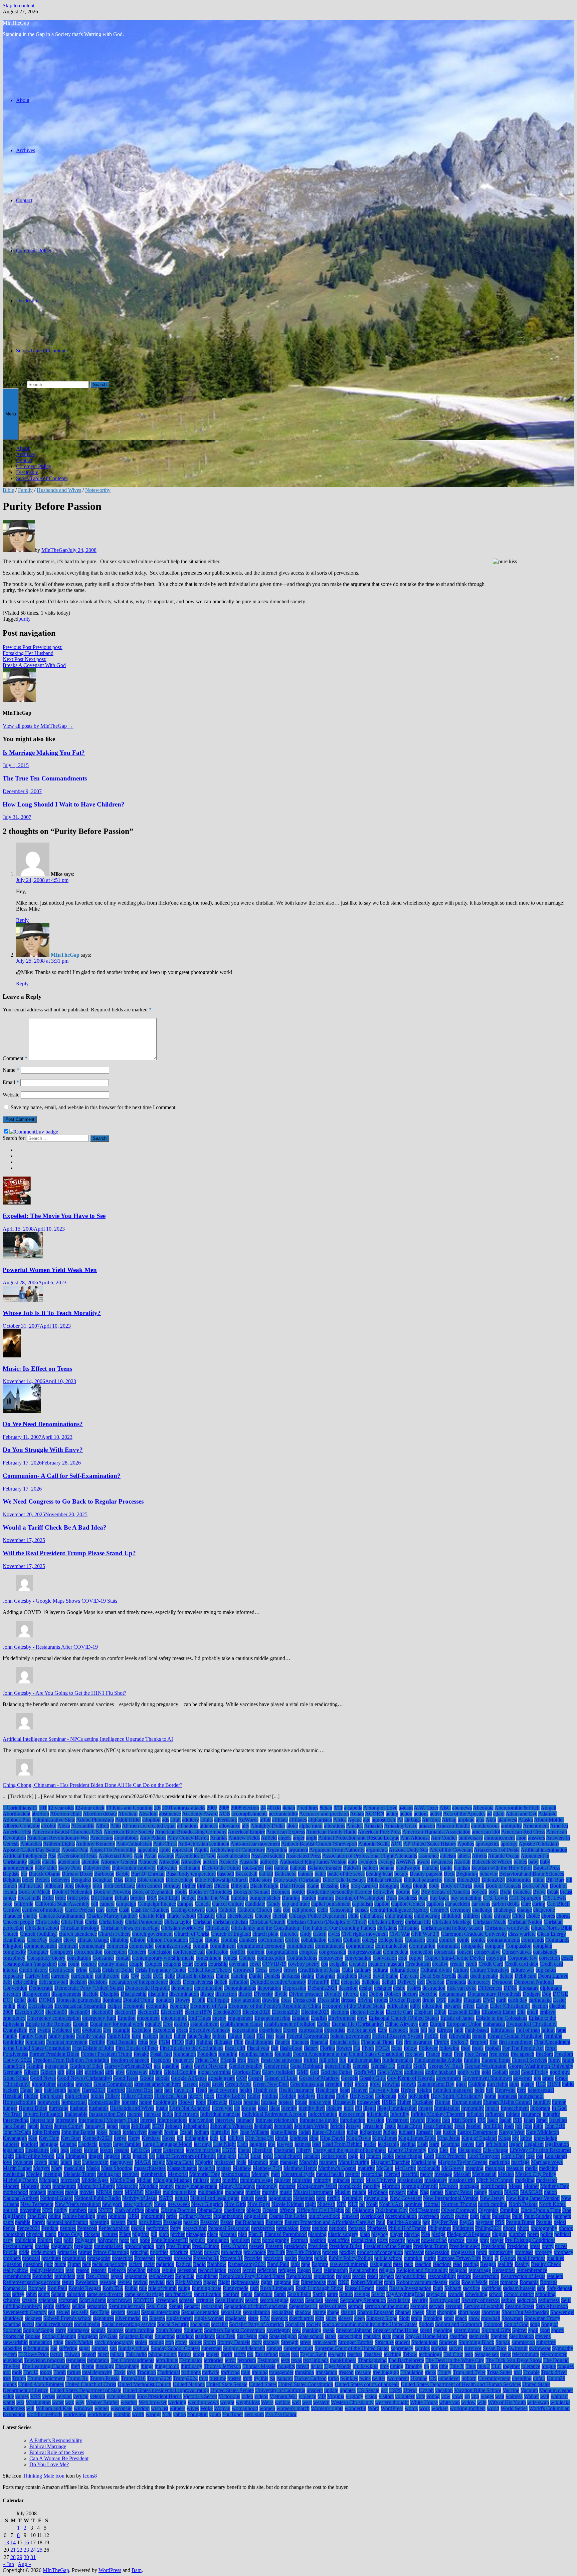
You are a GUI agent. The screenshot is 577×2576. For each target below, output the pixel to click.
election (540, 2006)
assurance (429, 1856)
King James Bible (417, 2138)
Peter (305, 2228)
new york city (138, 2204)
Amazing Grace (401, 1826)
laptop (105, 2144)
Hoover (186, 2102)
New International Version (451, 2198)
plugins (500, 2234)
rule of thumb (162, 2288)
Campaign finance (157, 1904)
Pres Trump (178, 2246)
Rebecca (117, 2270)
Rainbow (217, 2264)
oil (348, 2210)
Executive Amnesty (210, 2030)
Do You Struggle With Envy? (43, 1450)
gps (537, 2078)
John (538, 2126)
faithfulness (503, 2030)
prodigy (347, 2252)
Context (247, 1958)
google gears (221, 2078)
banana (387, 1868)
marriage (520, 2162)
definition (239, 1982)
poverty (397, 2240)
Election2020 (256, 2012)
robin (390, 2282)
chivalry (502, 1916)
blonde (420, 1886)
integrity (551, 2114)
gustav (527, 2084)
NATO (166, 2198)
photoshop (14, 2234)
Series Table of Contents (42, 351)
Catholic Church (255, 1910)
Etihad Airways (401, 2024)
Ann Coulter (444, 1838)
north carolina (493, 2204)
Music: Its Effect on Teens (37, 1369)
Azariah (462, 1862)
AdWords (248, 1820)
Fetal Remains (122, 2042)
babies (520, 1862)
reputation (324, 2276)
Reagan (488, 2264)
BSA (152, 1898)
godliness (414, 2072)
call (94, 1904)
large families (127, 2144)
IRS (482, 2120)
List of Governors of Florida (186, 2156)
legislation (13, 2150)
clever (70, 1940)
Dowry (183, 2000)
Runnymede (236, 2288)
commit (201, 1946)
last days (203, 2144)
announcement (500, 1838)
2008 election (245, 1808)
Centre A (439, 1910)
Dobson (393, 1994)
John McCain (17, 2132)
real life (505, 2264)
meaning (474, 2168)
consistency (545, 1952)
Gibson (31, 2072)
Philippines (439, 2228)
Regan (304, 2270)
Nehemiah (304, 2198)
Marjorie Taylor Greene (463, 2162)
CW (135, 1976)
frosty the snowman (281, 2060)
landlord (29, 2144)
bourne (403, 1892)
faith (459, 2030)
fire (399, 2042)
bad (269, 1868)
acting (392, 1814)
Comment (15, 1058)
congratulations (282, 1952)
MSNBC (134, 2192)
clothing (229, 1940)
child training (399, 1916)
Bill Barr (555, 1880)
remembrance (17, 2276)
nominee (413, 2204)
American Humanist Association (436, 1832)
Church (11, 1934)
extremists (335, 2030)
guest (461, 2084)
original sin (256, 2216)
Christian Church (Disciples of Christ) (327, 1922)
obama (152, 2210)
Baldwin (352, 1868)
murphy (270, 2192)
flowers (344, 2048)
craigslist (338, 1964)
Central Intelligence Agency (399, 1910)
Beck (449, 1874)
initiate (513, 2114)
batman (306, 1874)
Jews (460, 2126)
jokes (102, 2132)
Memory (260, 2174)
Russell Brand (359, 2288)
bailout (281, 1868)
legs (65, 2150)
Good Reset (126, 2078)
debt (7, 1982)
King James (385, 2138)
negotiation (280, 2198)
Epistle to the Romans (48, 2024)
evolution (92, 2030)
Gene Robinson (307, 2066)
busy (423, 1898)
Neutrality (352, 2198)
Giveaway (137, 2072)
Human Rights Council (508, 2102)
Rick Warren (189, 2282)
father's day (199, 2036)
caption (382, 1904)
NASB (512, 2192)
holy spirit (419, 2096)
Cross (261, 1970)
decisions (98, 1982)
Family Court (33, 2036)
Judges (390, 2132)
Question (12, 2264)
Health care (265, 2090)
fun (343, 2060)
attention (90, 1862)
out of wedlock (324, 2216)
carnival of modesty (43, 1910)
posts (382, 2240)
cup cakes (546, 1970)
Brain (506, 1892)
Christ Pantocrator (144, 1922)
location (312, 2156)
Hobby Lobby (231, 2096)
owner (462, 2216)
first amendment (516, 2042)
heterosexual (541, 2090)
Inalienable (76, 2114)
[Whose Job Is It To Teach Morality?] (23, 1300)
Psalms (306, 2258)
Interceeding (16, 2120)
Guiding (477, 2084)
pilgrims (141, 2234)
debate (506, 1976)
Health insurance (297, 2090)
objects (254, 2210)
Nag (424, 2192)
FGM (164, 2042)
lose (530, 2156)
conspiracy (14, 1958)
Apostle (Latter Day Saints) (32, 1850)
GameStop (14, 2066)
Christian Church (267, 1922)
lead (317, 2144)
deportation (269, 1988)
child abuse (372, 1916)
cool (403, 1958)
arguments (377, 1850)
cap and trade (296, 1904)
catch (212, 1910)
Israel (542, 2120)
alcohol (49, 1826)
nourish (11, 2210)
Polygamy (85, 2240)
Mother (531, 2186)
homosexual (74, 2102)
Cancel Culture (228, 1904)
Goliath (500, 2072)
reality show (16, 2270)
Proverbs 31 (206, 2258)
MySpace (378, 2192)
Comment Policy (34, 250)
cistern (320, 1934)
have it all (184, 2090)
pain (474, 2216)
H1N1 (554, 2084)
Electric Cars (399, 2012)
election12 (148, 2012)
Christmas (409, 1928)
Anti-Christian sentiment (204, 1844)
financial (319, 2042)
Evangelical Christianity (531, 2024)
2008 (224, 1808)
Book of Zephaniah (153, 1892)
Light (8, 2156)
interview (225, 2120)
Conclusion (160, 1952)
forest (551, 2048)
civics (334, 1934)
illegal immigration (397, 2108)
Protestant (145, 2258)
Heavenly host (384, 2090)
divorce (351, 1994)
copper (416, 1958)
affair (265, 1820)
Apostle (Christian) (539, 1844)
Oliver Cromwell (459, 2210)
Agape (355, 1820)
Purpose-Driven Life (459, 2258)
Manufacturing (354, 2162)
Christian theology (80, 1928)
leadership (388, 2144)
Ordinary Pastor (195, 2216)
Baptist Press (547, 1868)
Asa (52, 1856)
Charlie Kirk (152, 1916)
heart (345, 2090)
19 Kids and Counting (129, 1808)
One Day (37, 2216)
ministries (302, 2180)
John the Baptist (78, 2132)
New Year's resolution (78, 2204)
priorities (159, 2252)
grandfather (44, 2084)
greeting (334, 2084)
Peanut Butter (520, 2222)
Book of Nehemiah (72, 1892)
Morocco (449, 2186)
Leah (422, 2144)
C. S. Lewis (495, 1898)
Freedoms (161, 2060)
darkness (291, 1976)
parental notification (67, 2222)
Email (11, 1082)
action (406, 1814)
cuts (125, 1976)
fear (270, 2036)
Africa (340, 1820)
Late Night (224, 2144)
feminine (553, 2036)
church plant (265, 1934)
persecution (195, 2228)
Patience (274, 2222)
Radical (184, 2264)
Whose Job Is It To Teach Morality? (52, 1313)
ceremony (460, 1910)
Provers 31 (231, 2258)
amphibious (126, 1838)
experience (270, 2030)
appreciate (183, 1850)
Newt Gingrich (207, 2204)
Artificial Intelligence (25, 1856)
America (559, 1826)
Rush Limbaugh (277, 2288)
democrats (182, 1988)
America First (17, 1832)
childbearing (427, 1916)
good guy (560, 2072)
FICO (178, 2042)
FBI (261, 2036)
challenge (482, 1910)
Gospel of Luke (281, 2078)
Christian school (42, 1928)
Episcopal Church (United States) (404, 2018)
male (241, 2162)
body (434, 1886)
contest (230, 1958)
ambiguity (511, 1826)
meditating (14, 2174)
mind (216, 2180)
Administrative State (54, 1820)
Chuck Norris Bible (552, 1928)
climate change (93, 1940)
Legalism (534, 2144)
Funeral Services (529, 2060)
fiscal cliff (235, 2048)
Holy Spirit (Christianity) (457, 2096)
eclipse (115, 2006)
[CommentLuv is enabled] (34, 1132)
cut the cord (107, 1976)
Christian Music (490, 1922)
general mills (338, 2066)
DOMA (47, 2000)
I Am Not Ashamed (190, 2108)
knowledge (545, 2138)
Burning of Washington (360, 1898)
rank (295, 2264)
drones (381, 2000)
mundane (234, 2192)
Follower (428, 2048)
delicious (371, 1982)
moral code (350, 2186)
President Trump (430, 2246)
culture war (522, 1970)
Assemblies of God (196, 1856)
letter (156, 2150)
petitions (338, 2228)
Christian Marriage (452, 1922)
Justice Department (477, 2132)
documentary (452, 1994)
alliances (209, 1826)
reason (83, 2270)
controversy (331, 1958)
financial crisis (345, 2042)
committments (330, 1946)
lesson (106, 2150)
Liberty (304, 2150)
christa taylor (178, 1922)
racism (135, 2264)
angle (312, 1838)
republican (207, 2276)
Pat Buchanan (249, 2222)
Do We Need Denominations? (43, 1424)
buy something (466, 1898)
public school (388, 2258)
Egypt (482, 2006)
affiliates (298, 1820)
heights (424, 2090)
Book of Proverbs (112, 1892)
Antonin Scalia (374, 1844)
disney (207, 1994)
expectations (245, 2030)
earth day (518, 2000)
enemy (219, 2018)
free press (499, 2054)
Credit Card (491, 1964)
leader (370, 2144)
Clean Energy (551, 1934)
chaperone (544, 1910)
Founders (207, 2054)
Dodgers (532, 1994)
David (365, 1976)
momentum (64, 2186)
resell (372, 2276)
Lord (429, 2156)
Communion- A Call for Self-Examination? (62, 1476)
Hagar (27, 2090)
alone (292, 1826)
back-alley (253, 1868)
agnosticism (384, 1820)
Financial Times (378, 2042)
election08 (102, 2012)
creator (457, 1964)
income (135, 2114)
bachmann (189, 1868)
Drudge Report (405, 2000)
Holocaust (386, 2096)
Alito (116, 1826)
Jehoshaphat (196, 2126)
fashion (150, 2036)
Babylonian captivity (134, 1868)
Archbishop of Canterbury (237, 1850)
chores (548, 1916)
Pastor (227, 2222)
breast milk (29, 1898)
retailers (555, 2276)
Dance (223, 1976)
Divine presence (306, 1994)
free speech (522, 2054)
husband (79, 2108)
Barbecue (104, 1874)
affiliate (280, 1820)
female (479, 2036)
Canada (203, 1904)
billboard (54, 1886)
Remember (504, 2270)
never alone (376, 2198)
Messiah (462, 2174)
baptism (462, 1868)
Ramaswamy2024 (247, 2264)
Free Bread (476, 2054)
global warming (214, 2072)
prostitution (74, 2258)
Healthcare (327, 2090)
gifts (70, 2072)
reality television (47, 2270)
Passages (173, 2222)
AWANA (406, 1862)
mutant (359, 2192)
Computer (38, 1952)
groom (361, 2084)
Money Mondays (237, 2186)
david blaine (386, 1976)
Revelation (87, 2282)
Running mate (207, 2288)
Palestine (501, 2216)
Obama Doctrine (178, 2210)
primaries (67, 2252)
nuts (92, 2210)
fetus (143, 2042)
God (315, 2072)
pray (484, 2240)
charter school (181, 1916)
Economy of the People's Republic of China (275, 2006)
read (457, 2264)
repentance (136, 2276)
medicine (548, 2168)
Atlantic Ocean (504, 1856)
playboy (380, 2234)
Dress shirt (329, 2000)
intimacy (245, 2120)
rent (80, 2276)
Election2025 (315, 2012)
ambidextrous (485, 1826)
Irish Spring (464, 2120)
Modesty (30, 2186)
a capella (353, 1808)
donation (165, 2000)
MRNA (104, 2192)
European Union (464, 2024)
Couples (153, 1964)
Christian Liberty (386, 1922)
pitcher (177, 2234)
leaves (468, 2144)
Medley (34, 2174)
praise (472, 2240)
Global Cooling (180, 2072)
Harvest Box (140, 2090)
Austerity (229, 1862)
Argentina (277, 1850)
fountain (283, 2054)
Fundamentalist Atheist (438, 2060)
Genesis (361, 2066)
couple (136, 1964)
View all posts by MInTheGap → (38, 726)
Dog (547, 1994)
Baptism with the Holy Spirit (502, 1868)
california (24, 1904)
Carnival (12, 1910)
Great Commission (113, 2084)
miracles (341, 2180)
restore (464, 2276)
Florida (327, 2048)
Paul (381, 2222)
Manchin (309, 2162)
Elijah (440, 2012)
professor (414, 2252)
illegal (370, 2108)
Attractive (191, 1862)
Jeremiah (283, 2126)
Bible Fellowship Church (221, 1880)
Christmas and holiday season (452, 1928)
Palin (517, 2216)
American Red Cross (523, 1832)
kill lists (236, 2138)
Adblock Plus (17, 1820)
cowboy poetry (304, 1964)
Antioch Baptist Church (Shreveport (319, 1844)
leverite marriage (203, 2150)
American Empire (246, 1832)
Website (11, 1095)
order (172, 2216)
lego (55, 2150)
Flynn (368, 2048)
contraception (271, 1958)
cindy (306, 1934)
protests (164, 2258)
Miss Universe (381, 2180)
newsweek (179, 2204)
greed (205, 2084)
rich (170, 2282)
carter (112, 1910)
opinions (117, 2216)
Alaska (526, 1820)
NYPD (106, 2210)
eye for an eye (361, 2030)
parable (23, 2222)
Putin (488, 2258)
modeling (525, 2180)
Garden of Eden (86, 2066)
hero (522, 2090)
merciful (410, 2174)
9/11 (338, 1808)
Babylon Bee (97, 1868)
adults (207, 1820)
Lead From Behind (342, 2144)
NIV (341, 2204)
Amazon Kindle (453, 1826)
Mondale (149, 2186)
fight (190, 2042)
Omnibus (510, 2210)
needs (261, 2198)
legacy (516, 2144)
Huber (404, 2102)
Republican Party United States (252, 2276)
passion (191, 2222)
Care (526, 1904)
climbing (119, 1940)
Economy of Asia (209, 2006)
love (7, 2162)
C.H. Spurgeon (525, 1898)
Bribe (48, 1898)
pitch (164, 2234)
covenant (239, 1964)
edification (398, 2006)
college (369, 1940)
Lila (60, 2156)
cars (100, 1910)
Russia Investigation (410, 2288)
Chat (221, 1916)
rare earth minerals (349, 2264)
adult (175, 1820)
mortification (494, 2186)
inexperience (352, 2114)
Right (224, 2282)
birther (189, 1886)
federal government (351, 2036)
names (437, 2192)
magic (159, 2162)
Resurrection (486, 2276)
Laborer (11, 2144)
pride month (43, 2252)
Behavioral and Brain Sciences (532, 1874)
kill (223, 2138)
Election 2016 (29, 2012)
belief (28, 1880)
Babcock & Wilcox (492, 1862)
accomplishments (249, 1814)
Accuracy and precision (324, 1814)
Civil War (400, 1934)
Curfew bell (37, 1976)
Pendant (50, 2228)
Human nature (467, 2102)
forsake (141, 2054)
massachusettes (150, 2168)
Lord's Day (513, 2156)
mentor (353, 2174)
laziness (303, 2144)
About (23, 100)
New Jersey (492, 2198)
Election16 (172, 2012)
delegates (351, 1982)
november (30, 2210)
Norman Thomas (459, 2204)
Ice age (249, 2108)
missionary (436, 2180)
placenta (228, 2234)
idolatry (334, 2108)
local (268, 2156)
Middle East (123, 2180)
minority (322, 2180)
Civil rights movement (365, 1934)
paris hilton (150, 2222)
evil (77, 2030)
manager (289, 2162)
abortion (40, 1814)
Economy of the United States (354, 2006)
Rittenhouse (313, 2282)
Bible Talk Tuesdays (344, 1880)
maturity (366, 2168)
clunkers (248, 1940)
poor (124, 2240)
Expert (290, 2030)
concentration (88, 1952)
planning (317, 2234)
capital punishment (331, 1904)
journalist (220, 2132)
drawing (271, 2000)
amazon (427, 1826)
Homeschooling (19, 2102)
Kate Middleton (542, 2132)
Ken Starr (71, 2138)
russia (382, 2288)
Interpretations (172, 2120)
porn (256, 2240)
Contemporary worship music (163, 1958)
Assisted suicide (268, 1856)
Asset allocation (233, 1856)
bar (24, 1874)
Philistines (463, 2228)
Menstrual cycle (298, 2174)
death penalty (484, 1976)
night (311, 2204)
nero (321, 2198)
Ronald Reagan (85, 2288)
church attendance (78, 1934)
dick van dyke (462, 1988)
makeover (225, 2162)
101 (43, 1808)
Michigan (49, 2180)
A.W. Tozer (426, 1808)
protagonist (99, 2258)
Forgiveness (15, 2054)
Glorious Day (246, 2072)
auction (210, 1862)
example (121, 2030)
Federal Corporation (308, 2036)
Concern (137, 1952)
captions (435, 1904)
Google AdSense (189, 2078)
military (201, 2180)
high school (77, 2096)
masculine (74, 2168)
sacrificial (492, 2288)
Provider (253, 2258)
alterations (335, 1826)
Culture (461, 1970)
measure (515, 2168)
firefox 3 (459, 2042)
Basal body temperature (191, 1874)
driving (365, 2000)
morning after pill (420, 2186)
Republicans (299, 2276)
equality (153, 2024)
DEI (335, 1982)
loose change (409, 2156)
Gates (187, 2066)
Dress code (305, 2000)
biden (450, 1880)
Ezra (382, 2030)
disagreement (36, 1994)
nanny (481, 2192)
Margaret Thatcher (390, 2162)
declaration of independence (138, 1982)
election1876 (198, 2012)
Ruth (438, 2288)
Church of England (231, 1934)
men (275, 2174)
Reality (522, 2264)
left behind (497, 2144)
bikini (539, 1880)
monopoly (267, 2186)
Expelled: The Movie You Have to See (54, 1216)
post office (339, 2240)
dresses (349, 2000)
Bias (119, 1880)
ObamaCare (210, 2210)
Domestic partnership (79, 2000)
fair (432, 2030)
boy (416, 1892)
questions (33, 2264)
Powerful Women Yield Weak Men (50, 1270)
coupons (172, 1964)
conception (115, 1952)
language (49, 2144)
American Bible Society (129, 1832)
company (495, 1946)
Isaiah (505, 2120)
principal (139, 2252)
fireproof (479, 2042)
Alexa (64, 1826)
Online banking (79, 2216)
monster (287, 2186)
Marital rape (424, 2162)
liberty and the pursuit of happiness (350, 2150)
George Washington (486, 2066)
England (301, 2018)
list (152, 2156)
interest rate (42, 2120)
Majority (204, 2162)
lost (540, 2156)
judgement (371, 2132)
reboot (154, 2270)
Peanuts (544, 2222)
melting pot (109, 2174)
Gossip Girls (372, 2078)
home (490, 2096)
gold (486, 2072)
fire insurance (418, 2042)
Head (201, 2090)
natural (182, 2198)
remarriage (480, 2270)
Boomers (281, 1892)
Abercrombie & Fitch (517, 1808)
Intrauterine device (319, 2120)
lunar (54, 2162)
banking (430, 1868)
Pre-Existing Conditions (530, 2240)
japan (112, 2126)
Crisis (95, 1970)
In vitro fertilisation (43, 2114)
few (153, 2042)
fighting (205, 2042)
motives (56, 2192)
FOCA (382, 2048)
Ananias (219, 1838)
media (531, 2168)
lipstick (140, 2156)
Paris (132, 2222)
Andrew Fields (244, 1838)
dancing (239, 1976)
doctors (410, 1994)
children (471, 1916)
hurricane (59, 2108)
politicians (25, 2240)
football (493, 2048)
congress (308, 1952)
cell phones (304, 1910)
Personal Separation (229, 2228)
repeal (117, 2276)
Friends (228, 2060)
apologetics (487, 1844)
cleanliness (14, 1940)
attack (35, 1862)
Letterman (174, 2150)
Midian (144, 2180)
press (535, 2246)
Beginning (467, 1874)
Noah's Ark (391, 2204)
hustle (162, 2108)
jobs (528, 2126)
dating (308, 1976)
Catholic (227, 1910)
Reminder (43, 2276)
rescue (359, 2276)
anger (299, 1838)
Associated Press (304, 1856)
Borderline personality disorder (339, 1892)
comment (68, 1946)
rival (332, 2282)
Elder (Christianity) (510, 2006)
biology (83, 1886)
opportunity (153, 2216)
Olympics (488, 2210)
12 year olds (61, 1808)
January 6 (95, 2126)
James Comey (69, 2126)
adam (499, 1814)
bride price (78, 1898)
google (162, 2078)
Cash (124, 1910)
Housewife (344, 2102)
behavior (489, 1874)
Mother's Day (555, 2186)
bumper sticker (265, 1898)
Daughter (325, 1976)
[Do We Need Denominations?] (22, 1411)
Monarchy (127, 2186)
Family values (91, 2036)
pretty (548, 2246)
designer (383, 1988)
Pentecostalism (114, 2228)
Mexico (506, 2174)
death (463, 1976)
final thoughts (259, 2042)
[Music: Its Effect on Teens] (12, 1356)
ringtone (282, 2282)
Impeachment (515, 2108)
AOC (397, 1844)
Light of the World (35, 2156)
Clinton (138, 1940)
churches (289, 1934)
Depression (294, 1988)
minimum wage (256, 2180)
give (120, 2072)
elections (340, 2012)
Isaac (493, 2120)
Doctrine (428, 1994)
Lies (444, 2150)
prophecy (563, 2252)
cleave (55, 1940)
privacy (212, 2252)
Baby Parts (70, 1868)
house (301, 2102)
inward (417, 2120)
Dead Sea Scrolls (438, 1976)
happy (74, 2090)
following (449, 2048)
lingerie (112, 2156)
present (257, 2246)
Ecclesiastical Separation (80, 2006)
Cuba (347, 1970)
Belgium (12, 1880)
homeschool (531, 2096)
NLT (353, 2204)
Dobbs (376, 1994)
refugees (287, 2270)
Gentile (404, 2066)
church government (152, 1934)
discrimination (184, 1994)
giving (156, 2072)
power (413, 2240)
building (239, 1898)
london (374, 2156)
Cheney (263, 1916)
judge (352, 2132)
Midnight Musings (172, 2180)
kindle (282, 2138)
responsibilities (411, 2276)
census (362, 1910)
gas (157, 2066)
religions (458, 2270)
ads (165, 1820)
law (272, 2144)
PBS (500, 2222)
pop (134, 2240)
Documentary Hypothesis (494, 1994)
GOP (241, 2078)
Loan (256, 2156)
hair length (55, 2090)
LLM (243, 2156)
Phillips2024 (488, 2228)
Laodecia (88, 2144)
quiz (49, 2264)
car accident (458, 1904)
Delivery (407, 1982)
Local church (288, 2156)
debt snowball (53, 1982)
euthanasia (494, 2024)
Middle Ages (95, 2180)
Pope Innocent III (170, 2240)
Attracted (148, 1862)
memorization (236, 2174)
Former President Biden (54, 2054)
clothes (212, 1940)
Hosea (235, 2102)
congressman (333, 1952)
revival (140, 2282)
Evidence (62, 2030)
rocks (454, 2282)
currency (60, 1976)
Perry (176, 2228)
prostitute (51, 2258)
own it (447, 2216)
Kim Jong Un (259, 2138)
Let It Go (140, 2150)
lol (362, 2156)
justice (449, 2132)
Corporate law (523, 1958)
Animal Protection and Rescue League (359, 1838)
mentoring (372, 2174)
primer (85, 2252)
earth (501, 2000)
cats (277, 1910)
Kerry (134, 2138)
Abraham (128, 1814)
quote (60, 2264)
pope (145, 2240)
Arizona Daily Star (409, 1850)
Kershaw (151, 2138)
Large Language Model (167, 2144)
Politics (45, 2240)
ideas (274, 2108)
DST (441, 2000)
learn (434, 2144)
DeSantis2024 (322, 1988)
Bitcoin (222, 1886)
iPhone (433, 2120)
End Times (200, 2018)
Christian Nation (525, 1922)
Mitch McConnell (495, 2180)
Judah (305, 2132)
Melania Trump (80, 2174)
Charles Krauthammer (62, 1916)
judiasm (407, 2132)
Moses (515, 2186)
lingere (96, 2156)
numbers (78, 2210)
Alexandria (83, 1826)
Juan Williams (254, 2132)
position (318, 2240)
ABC (445, 1808)
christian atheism (231, 1922)
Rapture (320, 2264)
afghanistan (320, 1820)
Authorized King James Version (313, 1862)
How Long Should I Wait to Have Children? (64, 804)
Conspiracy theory (46, 1958)
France (433, 2054)
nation (550, 2192)
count (74, 1964)
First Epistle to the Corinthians (191, 2048)
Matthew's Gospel (337, 2168)
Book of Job (535, 1886)
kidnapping (197, 2138)
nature (247, 2198)
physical (35, 2234)
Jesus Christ (410, 2126)
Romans (549, 2282)
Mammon (258, 2162)
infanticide (378, 2114)
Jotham (202, 2132)
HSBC (389, 2102)
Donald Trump (139, 2000)
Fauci (249, 2036)
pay (426, 2222)
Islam (529, 2120)
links (126, 2156)
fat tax (166, 2036)
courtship (218, 1964)
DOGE (560, 1994)
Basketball (246, 1874)
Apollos (466, 1844)
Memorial (178, 2174)
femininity (13, 2042)
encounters (148, 2018)
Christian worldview (182, 1928)
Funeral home (496, 2060)
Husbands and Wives (59, 490)
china (487, 1916)
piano (51, 2234)
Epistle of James (457, 2018)
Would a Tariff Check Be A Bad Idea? (55, 1527)
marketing (499, 2162)
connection (421, 1952)
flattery (311, 2048)
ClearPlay (37, 1940)
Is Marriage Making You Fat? (44, 753)
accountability (283, 1814)
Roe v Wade (474, 2282)
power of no (434, 2240)
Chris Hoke (48, 1922)
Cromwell (244, 1970)
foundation (185, 2054)
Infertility (400, 2114)
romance (509, 2282)
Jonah (115, 2132)
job (519, 2126)
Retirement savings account (32, 2282)
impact (492, 2108)
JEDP (158, 2126)
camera (107, 1904)
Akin (491, 1820)
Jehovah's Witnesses (232, 2126)
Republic (185, 2276)
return (68, 2282)
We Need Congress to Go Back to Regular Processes (73, 1501)
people (138, 2228)
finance (282, 2042)
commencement (41, 1946)
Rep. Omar (98, 2276)
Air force (431, 1820)
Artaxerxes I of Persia (497, 1850)
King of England (479, 2138)
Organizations (228, 2216)
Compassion (519, 1946)
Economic (134, 2006)
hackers (11, 2090)
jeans (125, 2126)
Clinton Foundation (167, 1940)
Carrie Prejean (80, 1910)
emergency (14, 2018)
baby (533, 1862)
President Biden (346, 2246)
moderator (547, 2180)
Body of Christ (456, 1886)
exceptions (164, 2030)
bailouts (298, 1868)
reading (471, 2264)
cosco (567, 1958)
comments (117, 1946)
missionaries (410, 2180)
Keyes (169, 2138)
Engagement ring (272, 2018)
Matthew (242, 2168)
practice (456, 2240)
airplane (466, 1820)
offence (287, 2210)
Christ (91, 1922)
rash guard (381, 2264)
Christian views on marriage (130, 1928)
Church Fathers (114, 1934)
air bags (413, 1820)
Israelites (558, 2120)
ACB (224, 1814)
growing (391, 2084)
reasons (99, 2270)
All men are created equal (149, 1826)
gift (61, 2072)
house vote (320, 2102)
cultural (380, 1970)
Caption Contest (408, 1904)
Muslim (343, 2192)
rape (306, 2264)
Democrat (502, 1982)
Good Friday (535, 2072)
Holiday (288, 2096)
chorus (563, 1916)
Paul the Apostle (404, 2222)
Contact (24, 200)
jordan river (135, 2132)
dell (421, 1982)
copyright (496, 1958)
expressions (311, 2030)
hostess (286, 2102)
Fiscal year (258, 2048)
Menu (11, 414)
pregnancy (62, 2246)
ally (246, 1826)
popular (197, 2240)
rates (398, 2264)
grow (375, 2084)
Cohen (335, 1940)
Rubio (131, 2288)
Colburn (352, 1940)
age (367, 1820)
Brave (539, 1892)
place (213, 2234)
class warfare (522, 1934)
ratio (409, 2264)
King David (332, 2138)
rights (267, 2282)
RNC (344, 2282)
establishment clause (241, 2024)
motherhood (15, 2192)
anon (521, 1838)
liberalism (262, 2150)
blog (345, 1886)
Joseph (155, 2132)
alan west (507, 1820)
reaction (423, 2264)
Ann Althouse (415, 1838)
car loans (481, 1904)
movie (72, 2192)
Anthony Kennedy (95, 1844)
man (274, 2162)
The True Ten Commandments (45, 778)
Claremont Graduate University (474, 1934)
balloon (370, 1868)
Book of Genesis (503, 1886)
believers (60, 1880)
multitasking (211, 2192)
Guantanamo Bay (436, 2084)
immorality (472, 2108)
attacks (49, 1862)
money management (196, 2186)
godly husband (441, 2072)
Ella (521, 2012)
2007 (212, 1808)
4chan (289, 1808)
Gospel (256, 2078)
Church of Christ (192, 1934)
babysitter (167, 1868)
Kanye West (512, 2132)
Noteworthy (98, 490)
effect (469, 2006)
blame (313, 1886)
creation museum (386, 1964)
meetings (53, 2174)
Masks (93, 2168)
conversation (358, 1958)
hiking (97, 2096)
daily (170, 1976)
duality (455, 2000)
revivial (157, 2282)
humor (559, 2102)
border (298, 1892)
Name (11, 1070)
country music (113, 1964)
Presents (274, 2246)
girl (80, 2072)
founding (228, 2054)
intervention (201, 2120)
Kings (505, 2138)
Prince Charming (111, 2252)
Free (458, 2054)
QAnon (508, 2258)
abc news (462, 1808)
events (44, 2030)
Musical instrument (313, 2192)
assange (166, 1856)
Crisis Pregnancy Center (161, 1970)
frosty (253, 2060)
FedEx (431, 2036)
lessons (122, 2150)
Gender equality (246, 2066)
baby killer (46, 1868)
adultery (190, 1820)
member (131, 2174)
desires (414, 1988)
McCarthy (405, 2168)
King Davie (359, 2138)
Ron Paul (57, 2288)
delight (389, 1982)
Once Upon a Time (541, 2210)
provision (273, 2258)
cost (62, 1964)
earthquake (540, 2000)
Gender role (276, 2066)
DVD (489, 2000)
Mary (57, 2168)
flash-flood (291, 2048)
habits (568, 2084)
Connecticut (396, 1952)
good (515, 2072)
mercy (427, 2174)
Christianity (218, 1928)
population (218, 2240)
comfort (447, 1940)
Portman (299, 2240)
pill (154, 2234)
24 (263, 1808)
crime (82, 1970)
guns (514, 2084)
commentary (92, 1946)
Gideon (48, 2072)
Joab (509, 2126)
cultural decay (404, 1970)
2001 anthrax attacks (184, 1808)
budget (188, 1898)
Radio (199, 2264)
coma (432, 1940)
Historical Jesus (171, 2096)
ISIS (518, 2120)
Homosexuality (104, 2102)
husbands (99, 2108)
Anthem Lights (59, 1844)
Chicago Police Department (318, 1916)
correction (549, 1958)
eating (9, 2006)
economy (179, 2006)
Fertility (97, 2042)
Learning (450, 2144)
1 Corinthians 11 (20, 1808)
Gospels (349, 2078)
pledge (438, 2234)
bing (69, 1886)
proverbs (183, 2258)
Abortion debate (100, 1814)
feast (280, 2036)
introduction (353, 2120)
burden (309, 1898)
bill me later (31, 1886)
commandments (503, 1940)
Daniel (256, 1976)
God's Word (390, 2072)
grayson (84, 2084)
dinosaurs (529, 1988)
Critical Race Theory (210, 1970)
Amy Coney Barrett (188, 1838)
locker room (334, 2156)
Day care (409, 1976)
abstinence (170, 1814)
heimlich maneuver (453, 2090)
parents (118, 2222)
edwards (453, 2006)
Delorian (435, 1982)
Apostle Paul (75, 1850)
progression (437, 2252)
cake (8, 1904)
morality (372, 2186)
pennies (68, 2228)
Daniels (272, 1976)
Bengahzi (81, 1880)
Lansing (68, 2144)
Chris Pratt (72, 1922)
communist (448, 1946)
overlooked (372, 2216)
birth (97, 1886)
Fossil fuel (161, 2054)
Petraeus (357, 2228)
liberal (244, 2150)
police (547, 2234)
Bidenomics (519, 1880)
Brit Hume (102, 1898)
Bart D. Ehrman (148, 1874)
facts (414, 2030)
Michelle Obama (20, 2180)
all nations (188, 1826)
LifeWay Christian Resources (540, 2150)
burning (326, 1898)
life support (470, 2150)
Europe (437, 2024)
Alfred (102, 1826)
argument (298, 1850)
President (318, 2246)
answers (536, 1838)
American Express (285, 1832)
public (321, 2258)
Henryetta (505, 2090)
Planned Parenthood (286, 2234)
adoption (151, 1820)
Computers (61, 1952)
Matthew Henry (300, 2168)
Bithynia (240, 1886)
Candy (273, 1904)
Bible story (261, 1880)
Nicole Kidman (288, 2204)
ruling (184, 2288)
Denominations (240, 1988)
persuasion (287, 2228)
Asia (138, 1856)
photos (566, 2228)
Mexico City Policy (536, 2174)
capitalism (362, 1904)
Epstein (81, 2024)
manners (328, 2162)
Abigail (548, 1808)
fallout (548, 2030)
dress (286, 2000)
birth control (149, 1886)
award (423, 1862)
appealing (148, 1850)
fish (275, 2048)
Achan (357, 1814)
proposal (31, 2258)
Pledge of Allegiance (469, 2234)
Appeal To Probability (113, 1850)
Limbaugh (76, 2156)
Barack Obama (45, 1874)
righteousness (245, 2282)
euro (424, 2024)
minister (282, 2180)
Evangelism (15, 2030)
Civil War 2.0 (425, 1934)
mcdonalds (429, 2168)
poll (58, 2240)
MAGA (143, 2162)
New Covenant (406, 2198)
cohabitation (314, 1940)
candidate (255, 1904)
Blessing (330, 1886)
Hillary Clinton (137, 2096)
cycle (146, 1976)
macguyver (122, 2162)
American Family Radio (331, 1832)
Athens (479, 1856)
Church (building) (39, 1934)
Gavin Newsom (211, 2066)
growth (409, 2084)
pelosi (560, 2222)
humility (542, 2102)
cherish (280, 1916)
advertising (226, 1820)
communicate (360, 1946)
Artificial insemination (544, 1850)
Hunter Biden (33, 2108)
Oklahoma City (392, 2210)
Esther (324, 2024)
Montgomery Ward (317, 2186)
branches (522, 1892)
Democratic (41, 1988)
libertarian (284, 2150)
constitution (79, 1958)
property (543, 2252)
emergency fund (99, 2018)
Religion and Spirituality (422, 2270)
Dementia (456, 1982)
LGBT (229, 2150)
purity (25, 619)
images (425, 2108)
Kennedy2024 (98, 2138)
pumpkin (413, 2258)
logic (353, 2156)
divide (281, 1994)
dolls (32, 2000)
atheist (464, 1856)
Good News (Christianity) (84, 2078)
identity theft (312, 2108)
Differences (490, 1988)
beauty (401, 1874)
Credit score (62, 1970)
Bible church (151, 1880)
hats (168, 2090)
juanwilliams (284, 2132)
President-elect (464, 2246)
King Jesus (449, 2138)
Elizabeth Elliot (464, 2012)
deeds (175, 1982)
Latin (243, 2144)
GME (303, 2072)
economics (157, 2006)
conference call (189, 1952)
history (196, 2096)
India (168, 2114)
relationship (336, 2270)
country (89, 1964)
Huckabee (423, 2102)
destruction (434, 1988)
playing (412, 2234)
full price (329, 2060)
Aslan (150, 1856)
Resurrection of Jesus (523, 2276)
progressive (463, 2252)
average (387, 1862)
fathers (219, 2036)
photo (523, 2228)
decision (78, 1982)
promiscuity (501, 2252)
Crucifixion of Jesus (319, 1970)
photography (544, 2228)
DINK (510, 1988)
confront (256, 1952)
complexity (14, 1952)
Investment (397, 2120)
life (453, 2150)
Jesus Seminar (438, 2126)
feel (444, 2036)
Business (408, 1898)
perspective (263, 2228)
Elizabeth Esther (499, 2012)
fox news (415, 2054)
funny (554, 2060)
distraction (226, 1994)
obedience (234, 2210)
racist (149, 2264)
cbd (287, 1910)
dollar (20, 2000)
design (366, 1988)
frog (242, 2060)
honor (145, 2102)
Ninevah (326, 2204)
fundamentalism (364, 2060)
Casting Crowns (188, 1910)
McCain (385, 2168)
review (125, 2282)
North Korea (552, 2204)
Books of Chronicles (210, 1892)
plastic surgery (343, 2234)
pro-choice (255, 2252)
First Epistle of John (93, 2048)
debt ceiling (25, 1982)
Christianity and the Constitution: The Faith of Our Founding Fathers (304, 1928)
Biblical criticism (385, 1880)
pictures (110, 2234)
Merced (392, 2174)
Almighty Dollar (268, 1826)
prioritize (179, 2252)
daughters (347, 1976)
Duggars (472, 2000)
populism (240, 2240)
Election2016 (227, 2012)
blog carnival (364, 1886)
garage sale (56, 2066)
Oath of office (129, 2210)
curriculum (82, 1976)
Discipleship (134, 1994)
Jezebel (474, 2126)
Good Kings (16, 2078)
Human (443, 2102)
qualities (555, 2258)
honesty (130, 2102)
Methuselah (484, 2174)
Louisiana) (556, 2156)
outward (350, 2216)
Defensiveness (198, 1982)
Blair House (293, 1886)
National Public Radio (98, 2198)
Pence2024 (28, 2228)
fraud (447, 2054)
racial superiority (110, 2264)
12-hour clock (90, 1808)
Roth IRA (113, 2288)
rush (254, 2288)
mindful (231, 2180)
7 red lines (307, 1808)
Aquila (202, 1850)
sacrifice (471, 2288)
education (432, 2006)
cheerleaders (240, 1916)
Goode (147, 2078)
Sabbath (453, 2288)
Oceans (270, 2210)
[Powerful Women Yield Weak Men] (23, 1257)
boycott (479, 1892)
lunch (66, 2162)
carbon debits (506, 1904)
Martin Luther (17, 2168)
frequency (183, 2060)
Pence (9, 2228)
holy (402, 2096)
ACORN (375, 1814)
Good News (43, 2078)
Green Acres (238, 2084)
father (180, 2036)
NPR (47, 2210)
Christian (202, 1922)
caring (539, 1904)
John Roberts (46, 2132)
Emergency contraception (54, 2018)
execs (182, 2030)
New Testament (37, 2204)
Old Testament (424, 2210)
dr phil (199, 2000)
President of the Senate (388, 2246)
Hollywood (362, 2096)
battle (320, 1874)
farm (136, 2036)
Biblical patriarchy (423, 1880)
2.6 (157, 1808)
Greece (190, 2084)
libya (433, 2150)
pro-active (232, 2252)
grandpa (66, 2084)
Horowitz (217, 2102)
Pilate (125, 2234)
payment (485, 2222)
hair (38, 2090)
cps (324, 1964)
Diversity (263, 1994)
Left (480, 2144)
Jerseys (354, 2126)
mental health (330, 2174)
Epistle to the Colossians (502, 2018)
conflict (238, 1952)
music (286, 2192)
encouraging (174, 2018)
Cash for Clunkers (150, 1910)
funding (472, 2060)
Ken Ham (49, 2138)
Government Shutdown (487, 2078)
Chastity (206, 1916)
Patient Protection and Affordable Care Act (330, 2222)
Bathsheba (285, 1874)
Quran (74, 2264)
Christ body (111, 1922)
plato (365, 2234)
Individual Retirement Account (274, 2114)
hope (201, 2102)
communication (392, 1946)
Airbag (449, 1820)
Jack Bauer (14, 2126)
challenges (505, 1910)
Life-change (496, 2150)
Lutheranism (95, 2162)
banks (446, 1868)
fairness (445, 2030)
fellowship (460, 2036)
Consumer (103, 1958)
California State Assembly (62, 1904)
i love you (222, 2108)
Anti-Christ (165, 1844)
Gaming (35, 2066)
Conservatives (517, 1952)
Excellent (141, 2030)
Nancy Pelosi (459, 2192)
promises (524, 2252)
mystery (397, 2192)
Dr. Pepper (218, 2000)
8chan (326, 1808)
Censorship (341, 1910)
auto (352, 1862)
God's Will (365, 2072)
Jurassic (425, 2132)
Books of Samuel (252, 1892)
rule (143, 2288)
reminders (65, 2276)
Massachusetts (182, 2168)
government (449, 2078)
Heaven (359, 2090)
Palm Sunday (538, 2216)
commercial (141, 1946)
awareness (442, 1862)
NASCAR (531, 2192)
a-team (406, 1808)
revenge (108, 2282)
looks (388, 2156)
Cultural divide (436, 1970)
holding (270, 2096)
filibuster (223, 2042)
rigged (210, 2282)
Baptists (11, 1874)
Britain (122, 1898)
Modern (11, 2186)
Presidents (518, 2246)
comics (478, 1940)
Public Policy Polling (351, 2258)
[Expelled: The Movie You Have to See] (17, 1203)
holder (254, 2096)
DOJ (8, 2000)
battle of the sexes (346, 1874)
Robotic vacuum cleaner (422, 2282)
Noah (372, 2204)
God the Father (336, 2072)
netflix (334, 2198)
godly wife (469, 2072)
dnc (364, 1994)
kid (180, 2138)
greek (218, 2084)
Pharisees (377, 2228)
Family (25, 490)
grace (548, 2078)
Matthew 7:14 (267, 2168)
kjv (516, 2138)
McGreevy (453, 2168)
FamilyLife (119, 2036)
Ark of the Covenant (451, 1850)
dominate (112, 2000)
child (353, 1916)
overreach (429, 2216)
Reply (22, 920)
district (245, 1994)
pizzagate (196, 2234)
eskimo (181, 2024)
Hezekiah (13, 2096)
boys (494, 1892)
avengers (368, 1862)
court (188, 1964)
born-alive (384, 1892)
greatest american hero (158, 2084)
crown (290, 1970)
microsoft (70, 2180)
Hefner (408, 2090)
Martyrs (42, 2168)
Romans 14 (15, 2288)
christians (387, 1928)
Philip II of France (407, 2228)
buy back (439, 1898)
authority (269, 1862)
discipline (158, 1994)
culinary (363, 1970)
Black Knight (264, 1886)
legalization (557, 2144)
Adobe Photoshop (95, 1820)
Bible (8, 490)
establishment (205, 2024)
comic (463, 1940)
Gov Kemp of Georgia (411, 2078)
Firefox (441, 2042)
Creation (358, 1964)
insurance (531, 2114)
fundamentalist (398, 2060)
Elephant (423, 2012)
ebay (22, 2006)
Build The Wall (213, 1898)
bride (60, 1898)
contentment (209, 1958)
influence (495, 2114)
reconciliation (212, 2270)
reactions (442, 2264)
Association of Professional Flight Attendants (370, 1856)
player (396, 2234)
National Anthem (21, 2198)
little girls (227, 2156)
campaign (126, 1904)
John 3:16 (555, 2126)
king (314, 2138)
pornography (276, 2240)
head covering (223, 2090)
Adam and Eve (521, 1814)
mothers (38, 2192)
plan (243, 2234)
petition (320, 2228)
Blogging (389, 1886)
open (102, 2216)
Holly (342, 2096)
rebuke (169, 2270)
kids (214, 2138)
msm (118, 2192)
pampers (562, 2216)
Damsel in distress (195, 1976)
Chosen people (18, 1922)
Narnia (496, 2192)
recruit (249, 2270)
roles (494, 2282)
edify (415, 2006)
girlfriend (94, 2072)
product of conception (380, 2252)
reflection (267, 2270)
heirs (479, 2090)
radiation (165, 2264)
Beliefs (42, 1880)
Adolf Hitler (128, 1820)
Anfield (269, 1838)
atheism (448, 1856)
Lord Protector (451, 2156)
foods (478, 2048)
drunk (429, 2000)
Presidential (493, 2246)
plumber (517, 2234)
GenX (420, 2066)
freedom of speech (130, 2060)
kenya (120, 2138)
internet (148, 2120)
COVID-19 (274, 1964)
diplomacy (551, 1988)
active (436, 1814)
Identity (289, 2108)
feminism (35, 2042)
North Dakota (523, 2204)
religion (387, 2270)
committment (300, 1946)
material (207, 2168)
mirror (358, 2180)
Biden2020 (468, 1880)
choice (533, 1916)
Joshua (171, 2132)
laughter (258, 2144)
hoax (209, 2096)
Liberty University (407, 2150)
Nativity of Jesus (140, 2198)
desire (399, 1988)
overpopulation (401, 2216)
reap (70, 2270)
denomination (208, 1988)
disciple (90, 1994)
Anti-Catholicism (134, 1844)
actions (421, 1814)
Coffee (292, 1940)
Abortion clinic (66, 1814)
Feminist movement (67, 2042)
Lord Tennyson (484, 2156)
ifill (358, 2108)
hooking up (165, 2102)
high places (52, 2096)
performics (157, 2228)
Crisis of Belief (118, 1970)
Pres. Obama (234, 2246)
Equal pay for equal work (117, 2024)
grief (348, 2084)
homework (49, 2102)
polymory (108, 2240)
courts (201, 1964)
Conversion (385, 1958)
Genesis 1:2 (383, 2066)
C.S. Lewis (554, 1898)
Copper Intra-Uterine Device (455, 1958)
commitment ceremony (261, 1946)
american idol (486, 1832)
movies (87, 2192)
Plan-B (256, 2234)
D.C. (158, 1976)
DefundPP (318, 1982)
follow (411, 2048)
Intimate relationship (277, 2120)
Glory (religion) (279, 2072)
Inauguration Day (107, 2114)
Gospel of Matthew (319, 2078)
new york (112, 2204)
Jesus (390, 2126)
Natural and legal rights (215, 2198)
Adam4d (547, 1814)
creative (440, 1964)
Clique (196, 1940)
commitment (223, 1946)
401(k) (274, 1808)
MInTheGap (16, 23)
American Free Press (379, 1832)
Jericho (337, 2126)
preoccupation (139, 2246)
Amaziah (373, 1826)
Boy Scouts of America (446, 1892)
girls (110, 2072)
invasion (375, 2120)
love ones (23, 2162)
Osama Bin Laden (288, 2216)
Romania (529, 2282)
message (443, 2174)
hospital (252, 2102)
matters (224, 2168)
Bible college (179, 1880)
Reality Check (546, 2264)
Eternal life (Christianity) (358, 2024)
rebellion (136, 2270)
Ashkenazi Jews (116, 1856)
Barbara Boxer (77, 1874)
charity (30, 1916)
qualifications (531, 2258)
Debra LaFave (553, 1976)
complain (543, 1946)
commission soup (173, 1946)
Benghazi (103, 1880)
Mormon (391, 2186)
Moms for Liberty (96, 2186)
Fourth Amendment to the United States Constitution (348, 2054)
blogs (406, 1886)
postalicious (363, 2240)
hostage (269, 2102)
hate (159, 2090)
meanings (495, 2168)
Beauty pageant (426, 1874)
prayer (497, 2240)
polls (68, 2240)
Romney (37, 2288)
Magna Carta (180, 2162)
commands (533, 1940)
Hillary (113, 2096)
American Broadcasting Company (191, 1832)
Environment (342, 2018)
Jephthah (263, 2126)
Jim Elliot (493, 2126)
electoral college (367, 2012)
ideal (263, 2108)
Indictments (186, 2114)
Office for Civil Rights (320, 2210)
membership (153, 2174)
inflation (475, 2114)
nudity (61, 2210)
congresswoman (365, 1952)
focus (397, 2048)
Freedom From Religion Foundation (71, 2060)
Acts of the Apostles (464, 1814)
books (181, 1892)
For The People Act (523, 2048)
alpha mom (311, 1826)
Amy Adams (153, 1838)
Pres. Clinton (206, 2246)
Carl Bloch (558, 1904)
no (362, 2204)
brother (138, 1898)
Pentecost (87, 2228)
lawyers (285, 2144)
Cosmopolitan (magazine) (30, 1964)
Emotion (127, 2018)
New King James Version (533, 2198)
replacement (161, 2276)
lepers (76, 2150)
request (343, 2276)
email (533, 2012)
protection (122, 2258)
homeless (507, 2096)
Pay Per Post (445, 2222)
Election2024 (286, 2012)
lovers (41, 2162)
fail (424, 2030)
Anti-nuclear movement (255, 1844)
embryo (548, 2012)
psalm (291, 2258)
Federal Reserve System (398, 2036)
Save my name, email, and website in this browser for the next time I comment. (94, 1107)
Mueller (153, 2192)
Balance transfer (325, 1868)
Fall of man (528, 2030)
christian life (418, 1922)
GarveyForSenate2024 (128, 2066)
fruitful (311, 2060)
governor (523, 2078)
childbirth (451, 1916)
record (234, 2270)
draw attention (246, 2000)
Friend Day (207, 2060)
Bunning (291, 1898)
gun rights (497, 2084)
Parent (38, 2222)
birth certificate (119, 1886)
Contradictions (302, 1958)
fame (561, 2030)
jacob (33, 2126)
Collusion (415, 1940)
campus (185, 1904)
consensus (445, 1952)
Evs (107, 2030)
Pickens (92, 2234)
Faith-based (477, 2030)
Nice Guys (259, 2204)
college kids (391, 1940)
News (160, 2204)
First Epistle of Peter (137, 2048)
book (479, 1886)
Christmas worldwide (507, 1928)
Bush (392, 1898)
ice (237, 2108)
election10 (125, 2012)
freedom (544, 2054)
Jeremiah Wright (311, 2126)
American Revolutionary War (58, 1838)
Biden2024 (493, 1880)
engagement (240, 2018)
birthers (205, 1886)
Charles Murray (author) (112, 1916)
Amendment (536, 1826)
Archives (26, 150)
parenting (99, 2222)
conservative (487, 1952)
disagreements (66, 1994)
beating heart (379, 1874)
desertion (348, 1988)
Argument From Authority (337, 1850)
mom (46, 2186)
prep (160, 2246)
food (466, 2048)
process (330, 2252)
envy (362, 2018)
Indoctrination (323, 2114)
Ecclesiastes (41, 2006)
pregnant (83, 2246)
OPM (133, 2216)
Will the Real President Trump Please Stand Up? (69, 1553)
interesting (66, 2120)
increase (152, 2114)
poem (533, 2234)
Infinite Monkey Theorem (438, 2114)
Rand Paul (278, 2264)
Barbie (123, 1874)
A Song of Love (380, 1808)
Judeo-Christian (329, 2132)
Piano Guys (70, 2234)
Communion (422, 1946)
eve (32, 2030)
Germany (13, 2072)
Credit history (33, 1970)
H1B (541, 2084)
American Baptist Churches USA (67, 1832)
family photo (61, 2036)
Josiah (186, 2132)
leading (408, 2144)
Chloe (519, 1916)
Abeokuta (483, 1808)
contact (123, 1958)
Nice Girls (235, 2204)
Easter (559, 2000)
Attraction (169, 1862)
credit (471, 1964)
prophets (12, 2258)
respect (387, 2276)
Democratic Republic (148, 1988)
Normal (432, 2204)
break (553, 1892)
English (319, 2018)
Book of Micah (34, 1892)
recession (187, 2270)
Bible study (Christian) (297, 1880)
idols (349, 2108)
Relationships (363, 2270)
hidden (31, 2096)
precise (42, 2246)
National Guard (56, 2198)
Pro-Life (276, 2252)
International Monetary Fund (109, 2120)
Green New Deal (271, 2084)
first (494, 2042)
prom (482, 2252)
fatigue (235, 2036)
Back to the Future (221, 1868)
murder (253, 2192)
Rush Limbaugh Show (319, 2288)
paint (485, 2216)
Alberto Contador (21, 1826)
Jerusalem (373, 2126)
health (246, 2090)
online (55, 2216)
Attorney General (119, 1862)
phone (509, 2228)
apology (509, 1844)
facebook (398, 2030)
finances (300, 2042)
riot (296, 2282)
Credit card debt (521, 1964)
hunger (10, 2108)
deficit (221, 1982)
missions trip (462, 2180)
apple (165, 1850)
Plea (426, 2234)
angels (285, 1838)
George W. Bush (445, 2066)
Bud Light (169, 1898)
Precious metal (18, 2246)
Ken (33, 2138)
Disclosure (27, 300)
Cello (323, 1910)
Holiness (326, 2096)
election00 (56, 2012)
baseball (226, 1874)
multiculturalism (179, 2192)
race (86, 2264)
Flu (357, 2048)
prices (561, 2246)
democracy (479, 1982)
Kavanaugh (15, 2138)
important (540, 2108)
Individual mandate (220, 2114)
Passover (210, 2222)
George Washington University (541, 2066)
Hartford (116, 2090)
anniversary (471, 1838)
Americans (102, 1838)
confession (217, 1952)
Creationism (418, 1964)
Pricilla (10, 2252)
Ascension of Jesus (77, 1856)
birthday (172, 1886)
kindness (299, 2138)
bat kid (266, 1874)
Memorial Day (205, 2174)
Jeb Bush (141, 2126)
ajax (480, 1820)
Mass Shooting (117, 2168)
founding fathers (256, 2054)
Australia (249, 1862)
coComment (271, 1940)
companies (472, 1946)
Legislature (37, 2150)
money (166, 2186)
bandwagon (408, 1868)
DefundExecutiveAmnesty (278, 1982)
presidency (296, 2246)
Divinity (333, 1994)
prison (196, 2252)
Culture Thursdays (490, 1970)
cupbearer (13, 1976)
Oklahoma (363, 2210)
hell (490, 2090)
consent (465, 1952)
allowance (230, 1826)
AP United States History (430, 1844)
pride (24, 2252)
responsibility (442, 2276)
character (12, 1916)
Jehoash (174, 2126)
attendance (69, 1862)
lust (77, 2162)
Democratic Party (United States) (89, 1988)
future (568, 2060)
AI (400, 1820)
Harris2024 (94, 2090)
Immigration (447, 2108)
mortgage (469, 2186)
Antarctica (31, 1844)
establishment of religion (290, 2024)
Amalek (355, 1826)
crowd (275, 1970)
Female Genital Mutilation (515, 2036)
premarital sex (109, 2246)
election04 (79, 2012)
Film (239, 2042)
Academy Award (200, 1814)
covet (255, 1964)
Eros (168, 2024)
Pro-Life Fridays (304, 2252)
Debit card (526, 1976)
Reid (317, 2270)
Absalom (148, 1814)
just (438, 2132)
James (46, 2126)
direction (12, 1994)
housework (369, 2102)
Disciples (110, 1994)
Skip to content (19, 6)
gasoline (171, 2066)
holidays (306, 2096)
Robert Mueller (367, 2282)
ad (489, 1814)
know (526, 2138)
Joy (235, 2132)
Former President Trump (107, 2054)
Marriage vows (547, 2162)
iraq (446, 2120)
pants (8, 2222)
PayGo (467, 2222)
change (524, 1910)
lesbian (91, 2150)
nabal (413, 2192)
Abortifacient (17, 1814)
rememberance (532, 2270)
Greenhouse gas (307, 2084)
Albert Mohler (549, 1820)
